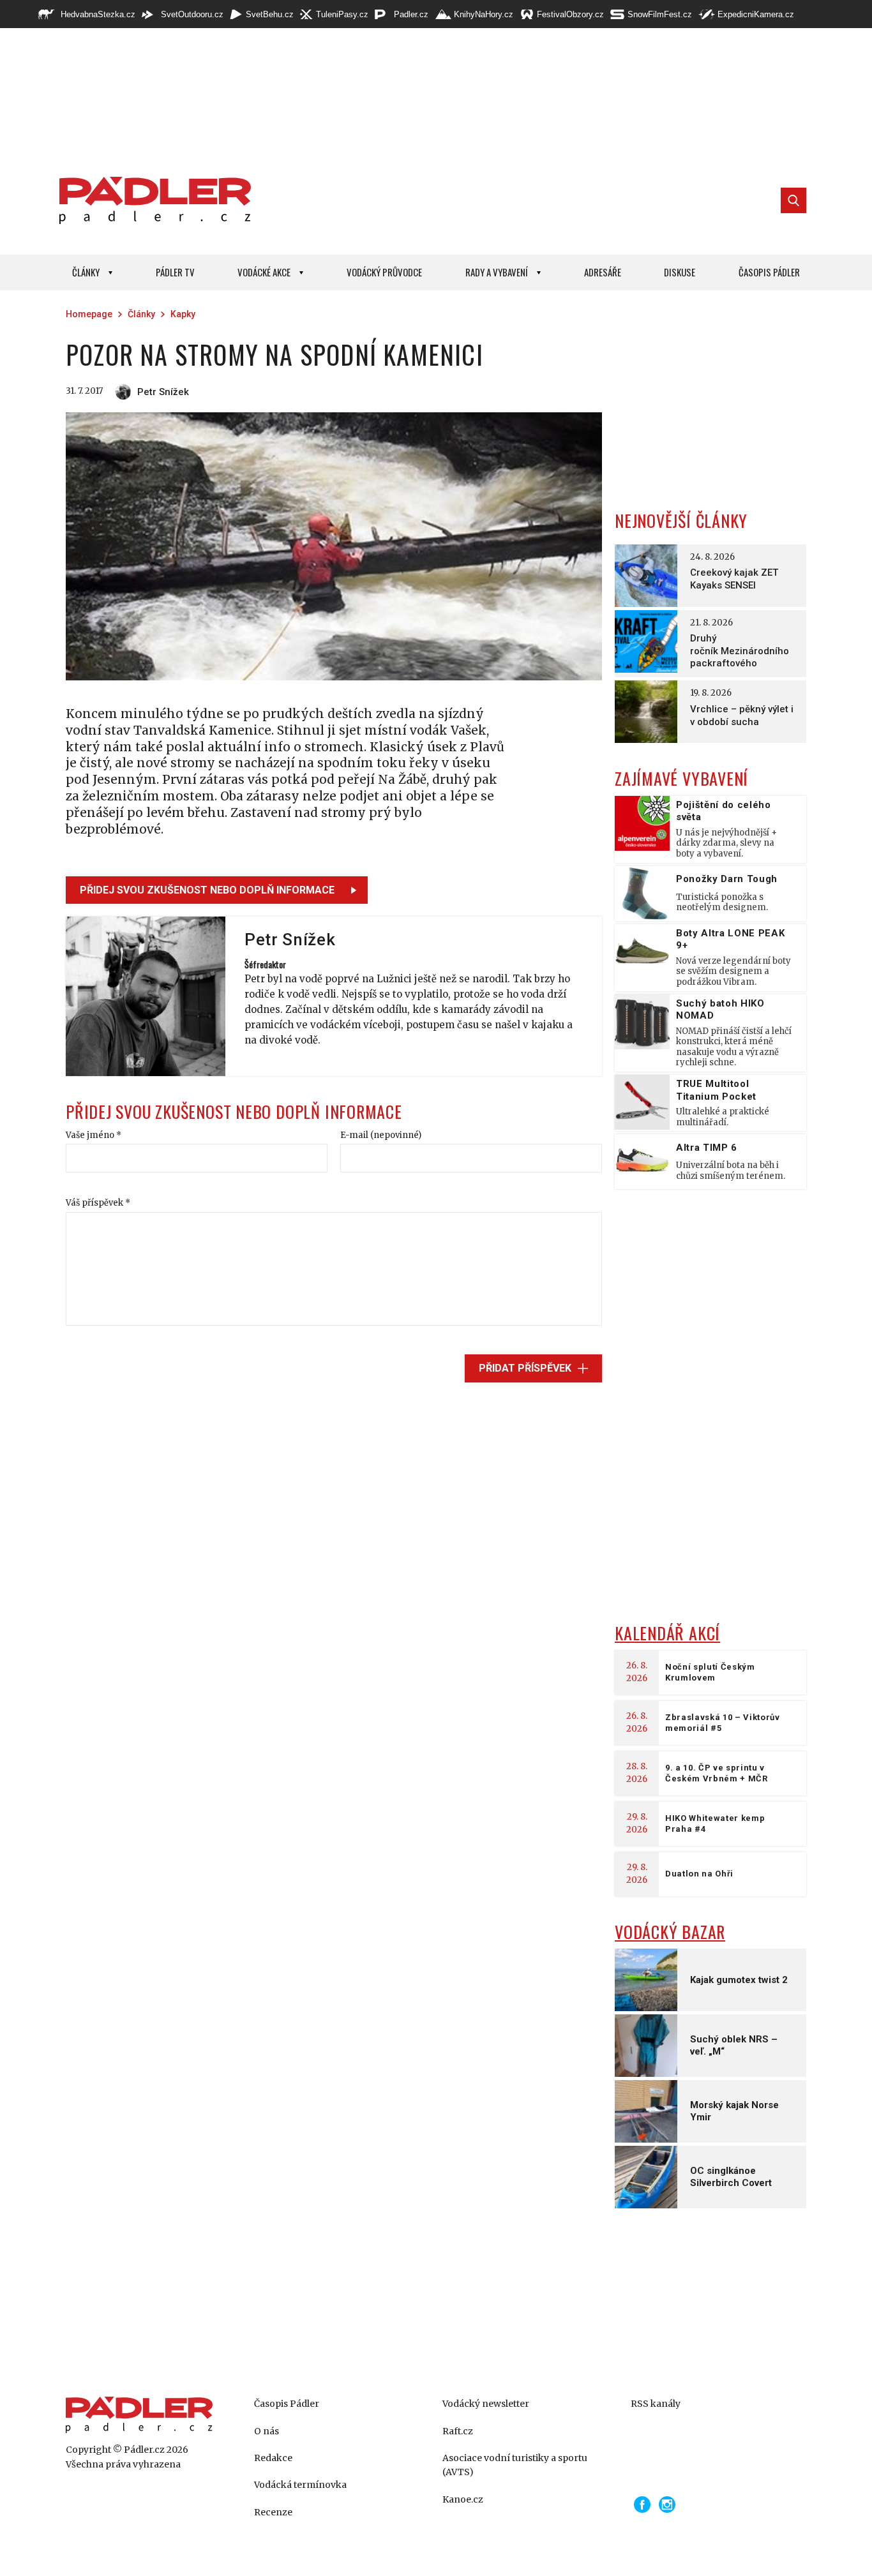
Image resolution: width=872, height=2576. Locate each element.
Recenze (273, 2512)
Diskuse (680, 272)
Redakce (273, 2458)
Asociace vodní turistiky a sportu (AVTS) (515, 2465)
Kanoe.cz (463, 2499)
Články (86, 272)
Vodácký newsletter (486, 2404)
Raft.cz (458, 2431)
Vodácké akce (264, 272)
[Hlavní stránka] (152, 200)
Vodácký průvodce (384, 272)
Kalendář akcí (667, 1633)
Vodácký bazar (670, 1932)
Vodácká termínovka (300, 2485)
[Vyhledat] (793, 200)
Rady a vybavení (497, 272)
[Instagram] (667, 2505)
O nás (267, 2431)
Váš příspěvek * (98, 1203)
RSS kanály (656, 2404)
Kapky (183, 314)
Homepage (89, 314)
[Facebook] (642, 2505)
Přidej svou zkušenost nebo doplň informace (207, 890)
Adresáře (603, 272)
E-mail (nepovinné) (381, 1135)
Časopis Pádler (769, 272)
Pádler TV (175, 272)
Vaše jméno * (94, 1135)
